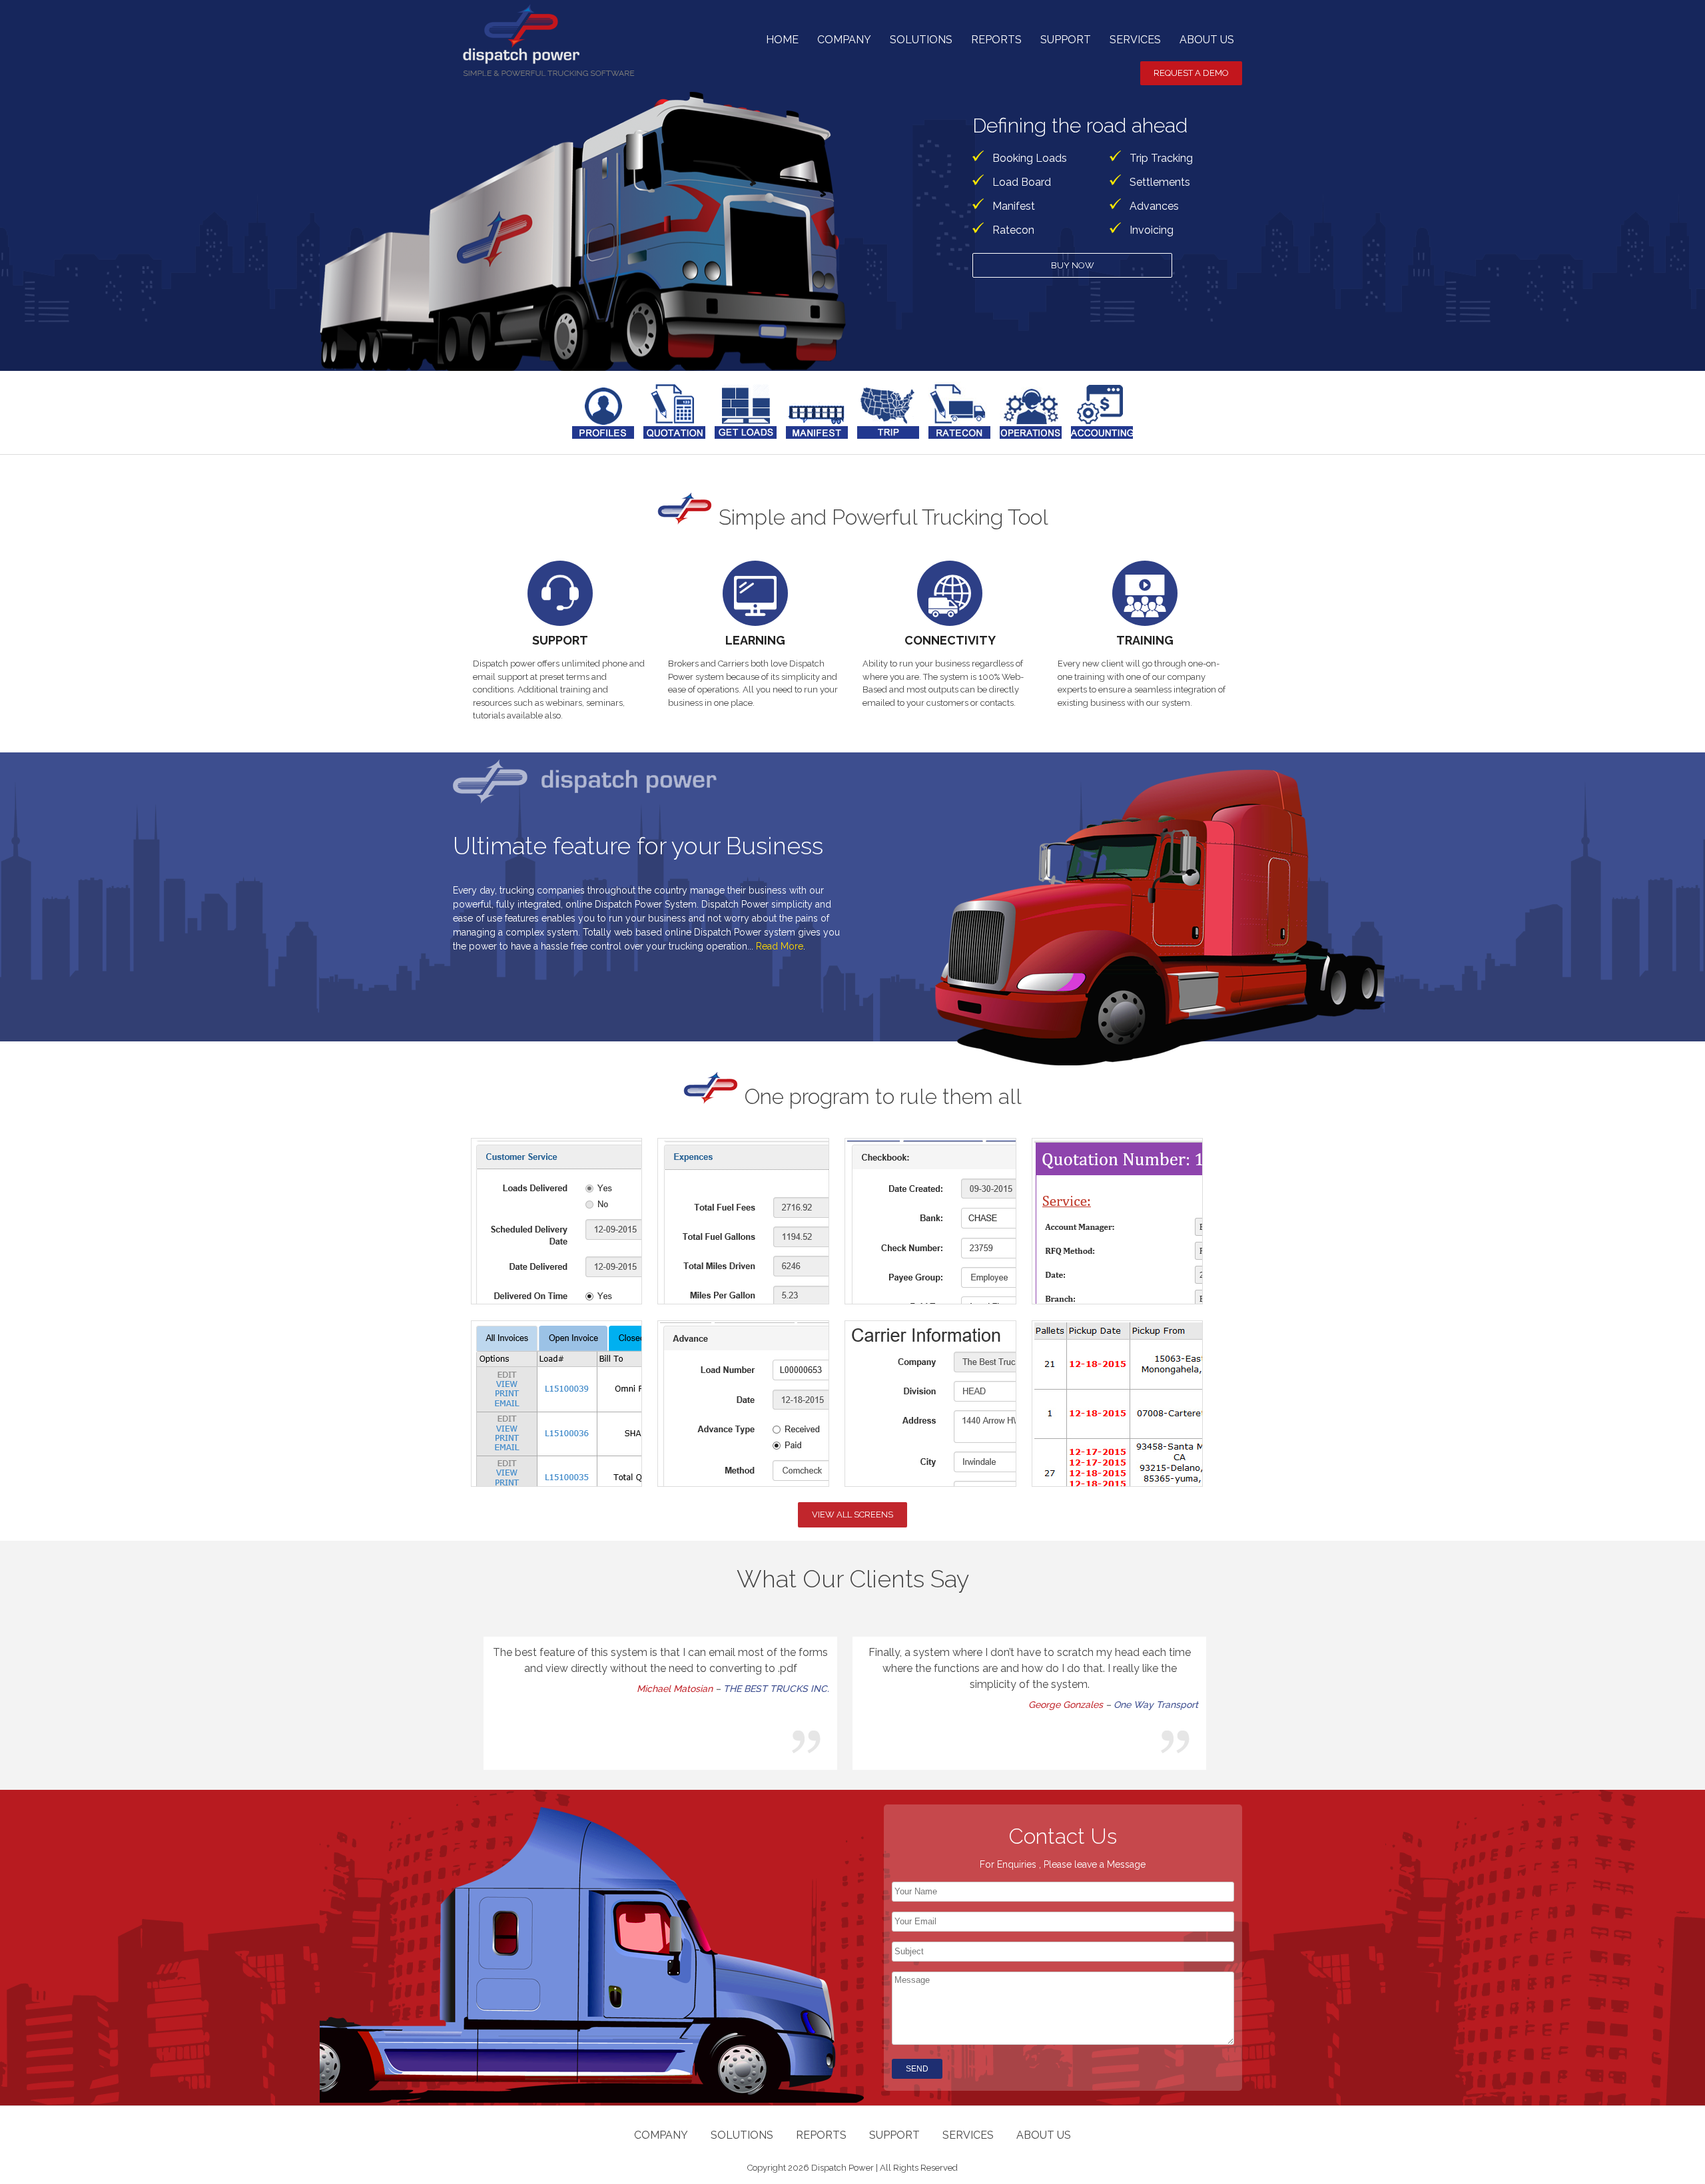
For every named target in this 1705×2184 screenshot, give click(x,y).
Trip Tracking (1161, 158)
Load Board (1022, 182)
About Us (1207, 40)
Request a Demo (1191, 73)
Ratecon (1013, 230)
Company (844, 40)
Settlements (1160, 182)
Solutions (921, 40)
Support (1066, 40)
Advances (1154, 206)
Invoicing (1152, 230)
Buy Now (1073, 265)
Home (782, 40)
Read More (780, 946)
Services (1135, 40)
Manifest (1014, 206)
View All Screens (852, 1514)
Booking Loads (1030, 158)
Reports (996, 40)
